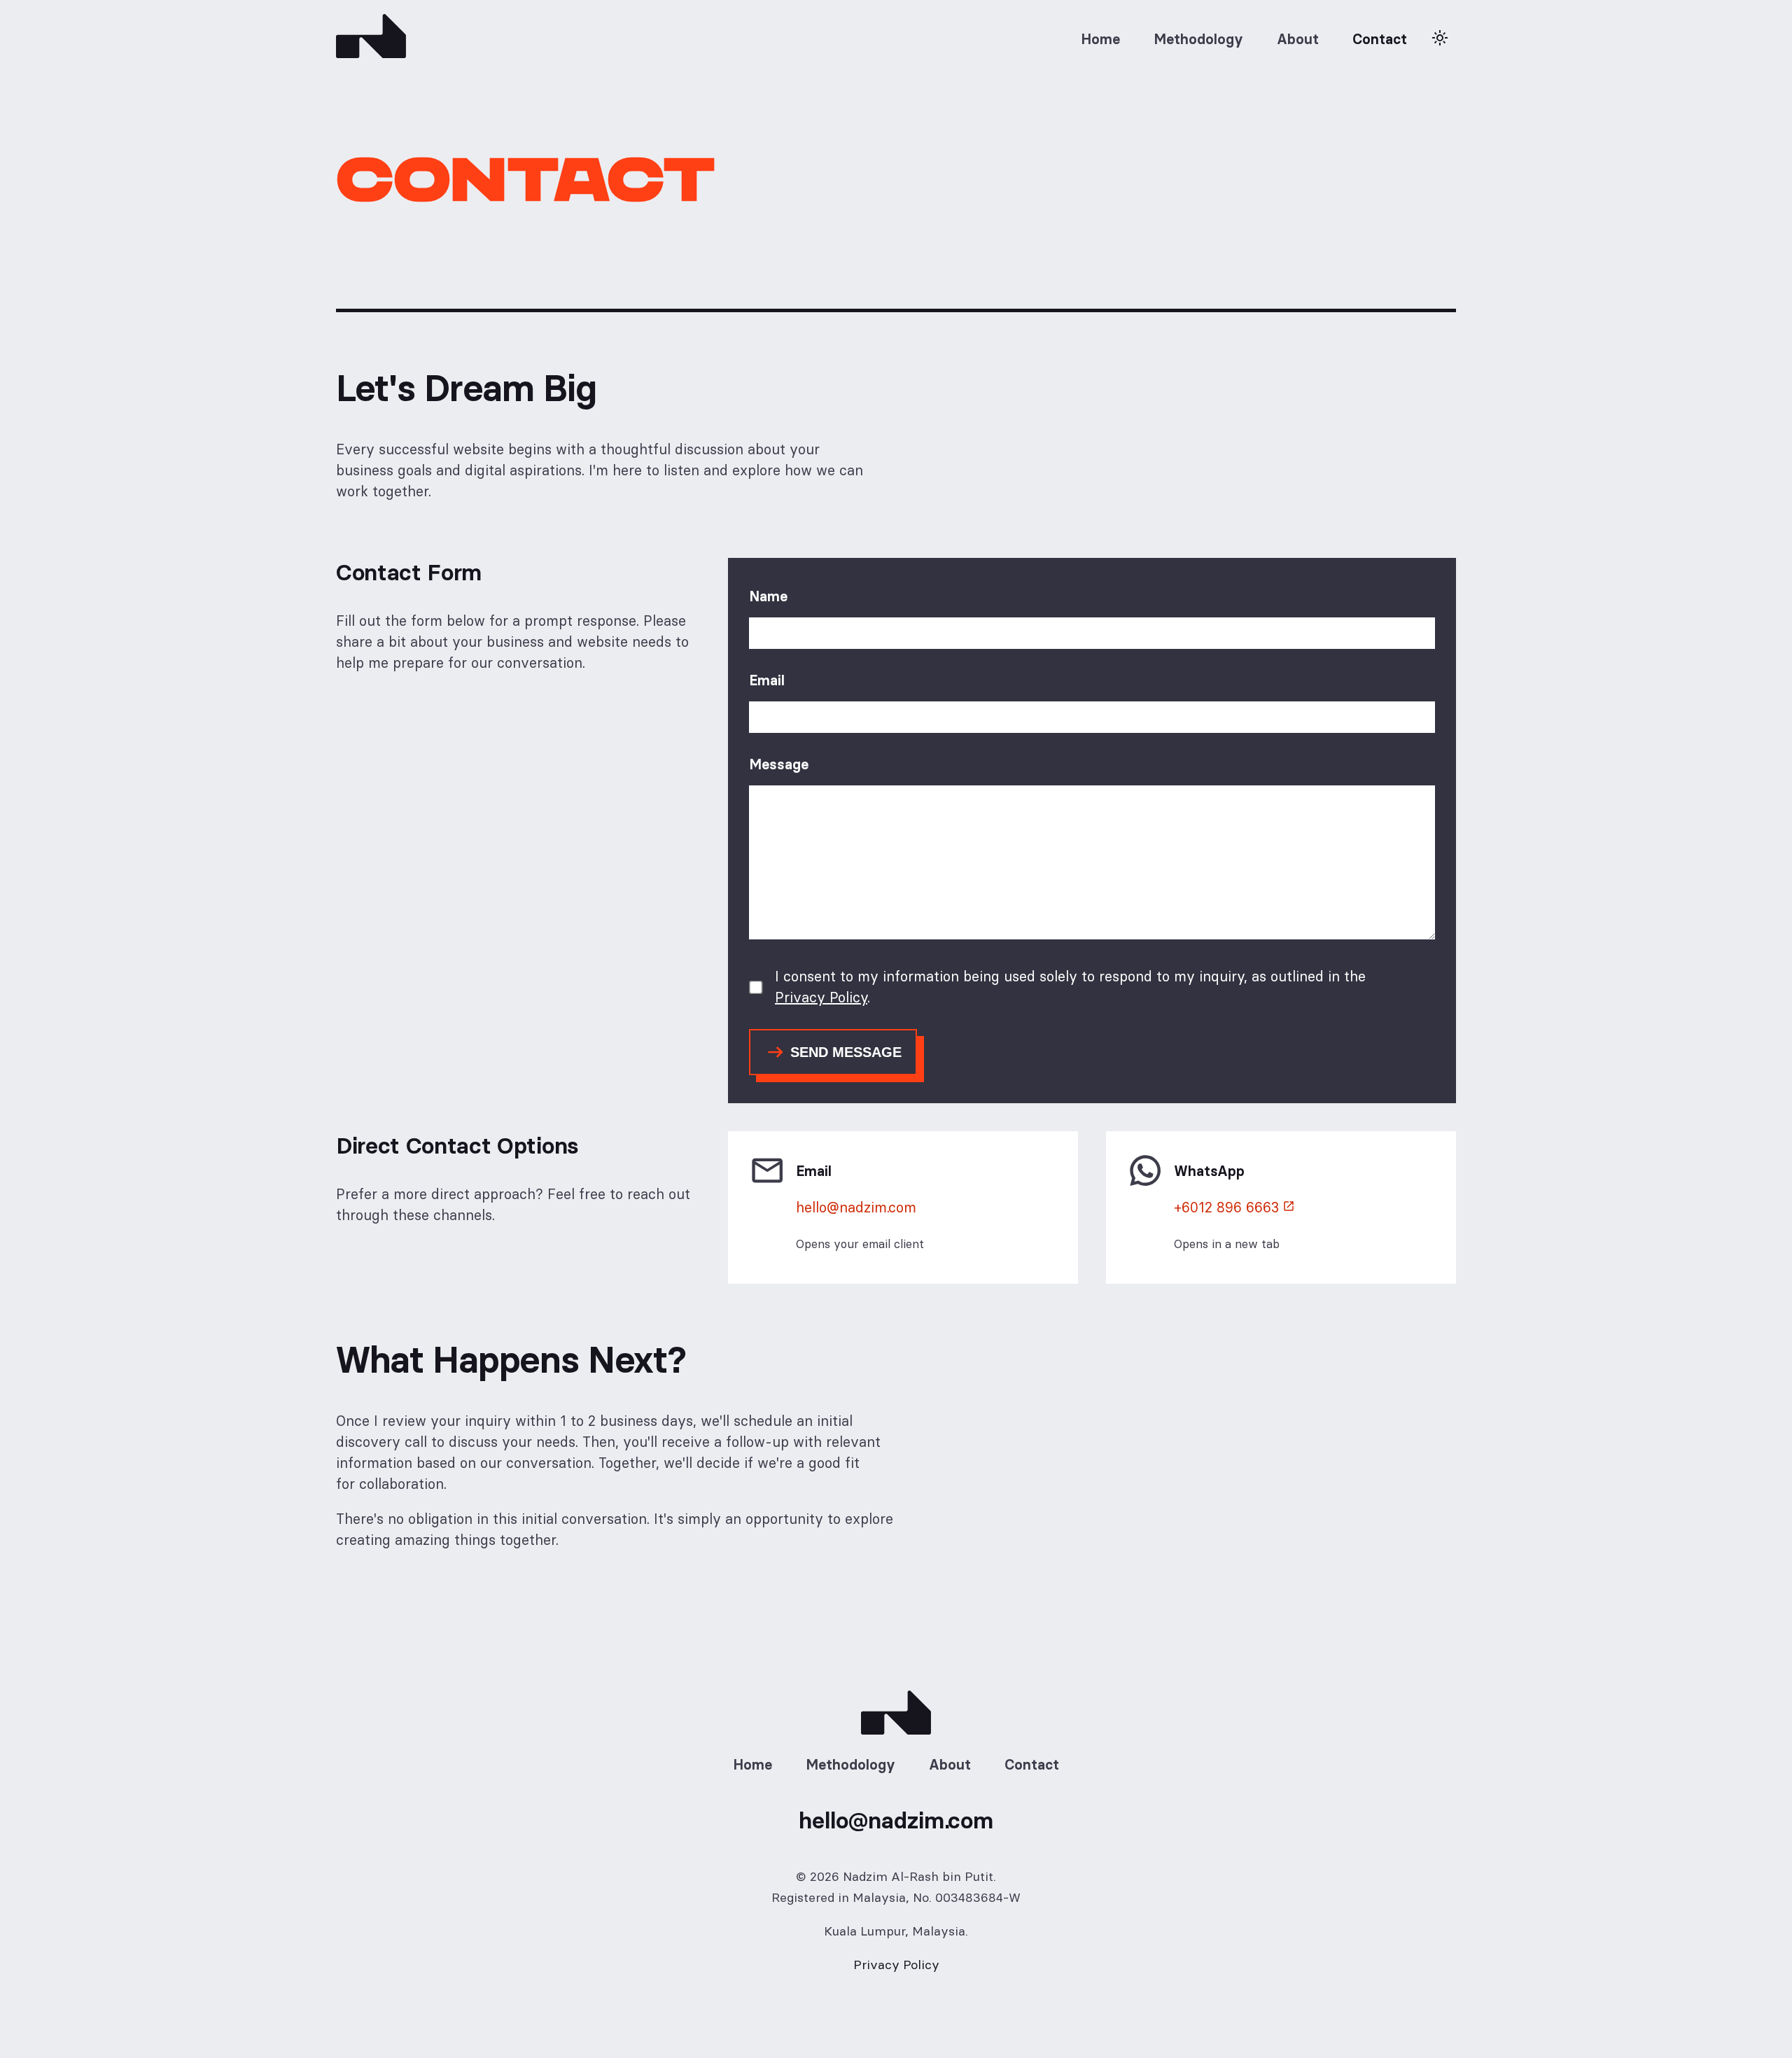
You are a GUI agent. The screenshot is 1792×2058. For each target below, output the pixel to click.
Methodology (1198, 39)
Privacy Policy (821, 997)
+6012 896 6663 (1226, 1207)
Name (768, 596)
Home (1100, 39)
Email (767, 680)
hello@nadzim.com (856, 1207)
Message (779, 764)
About (1298, 39)
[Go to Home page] (371, 39)
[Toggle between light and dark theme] (1440, 39)
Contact (1380, 39)
